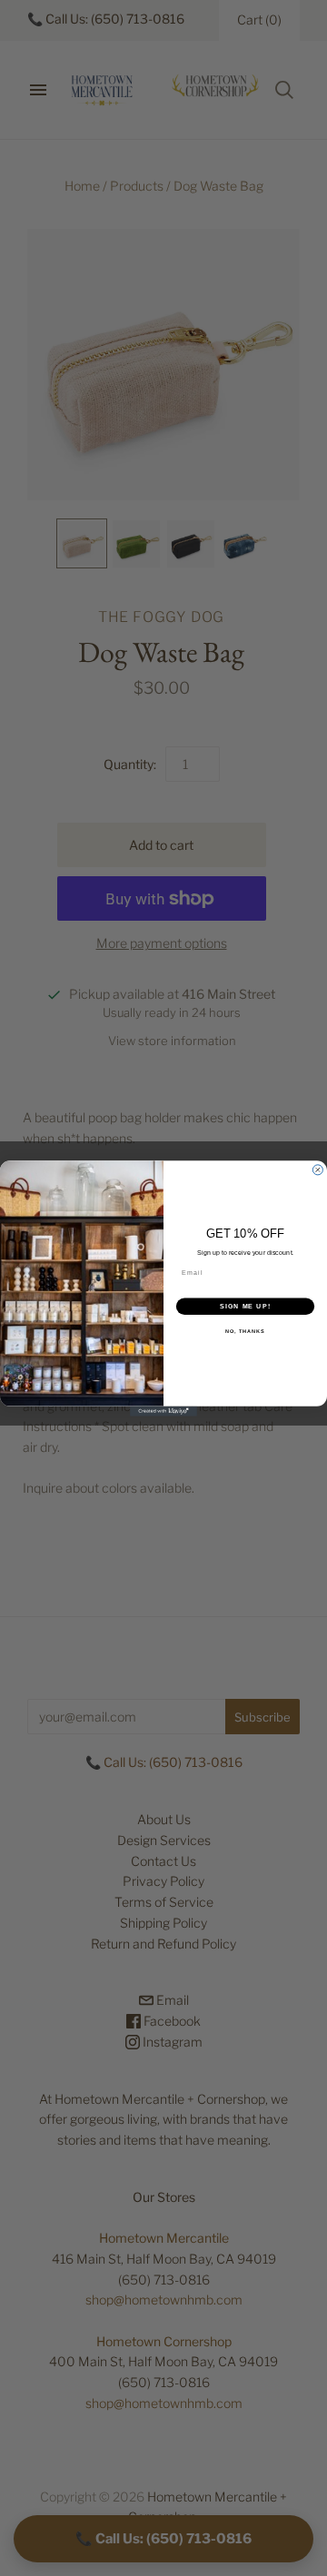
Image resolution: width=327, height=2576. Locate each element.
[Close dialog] (317, 1169)
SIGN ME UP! (245, 1306)
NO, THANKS (245, 1331)
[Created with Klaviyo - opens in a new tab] (163, 1411)
